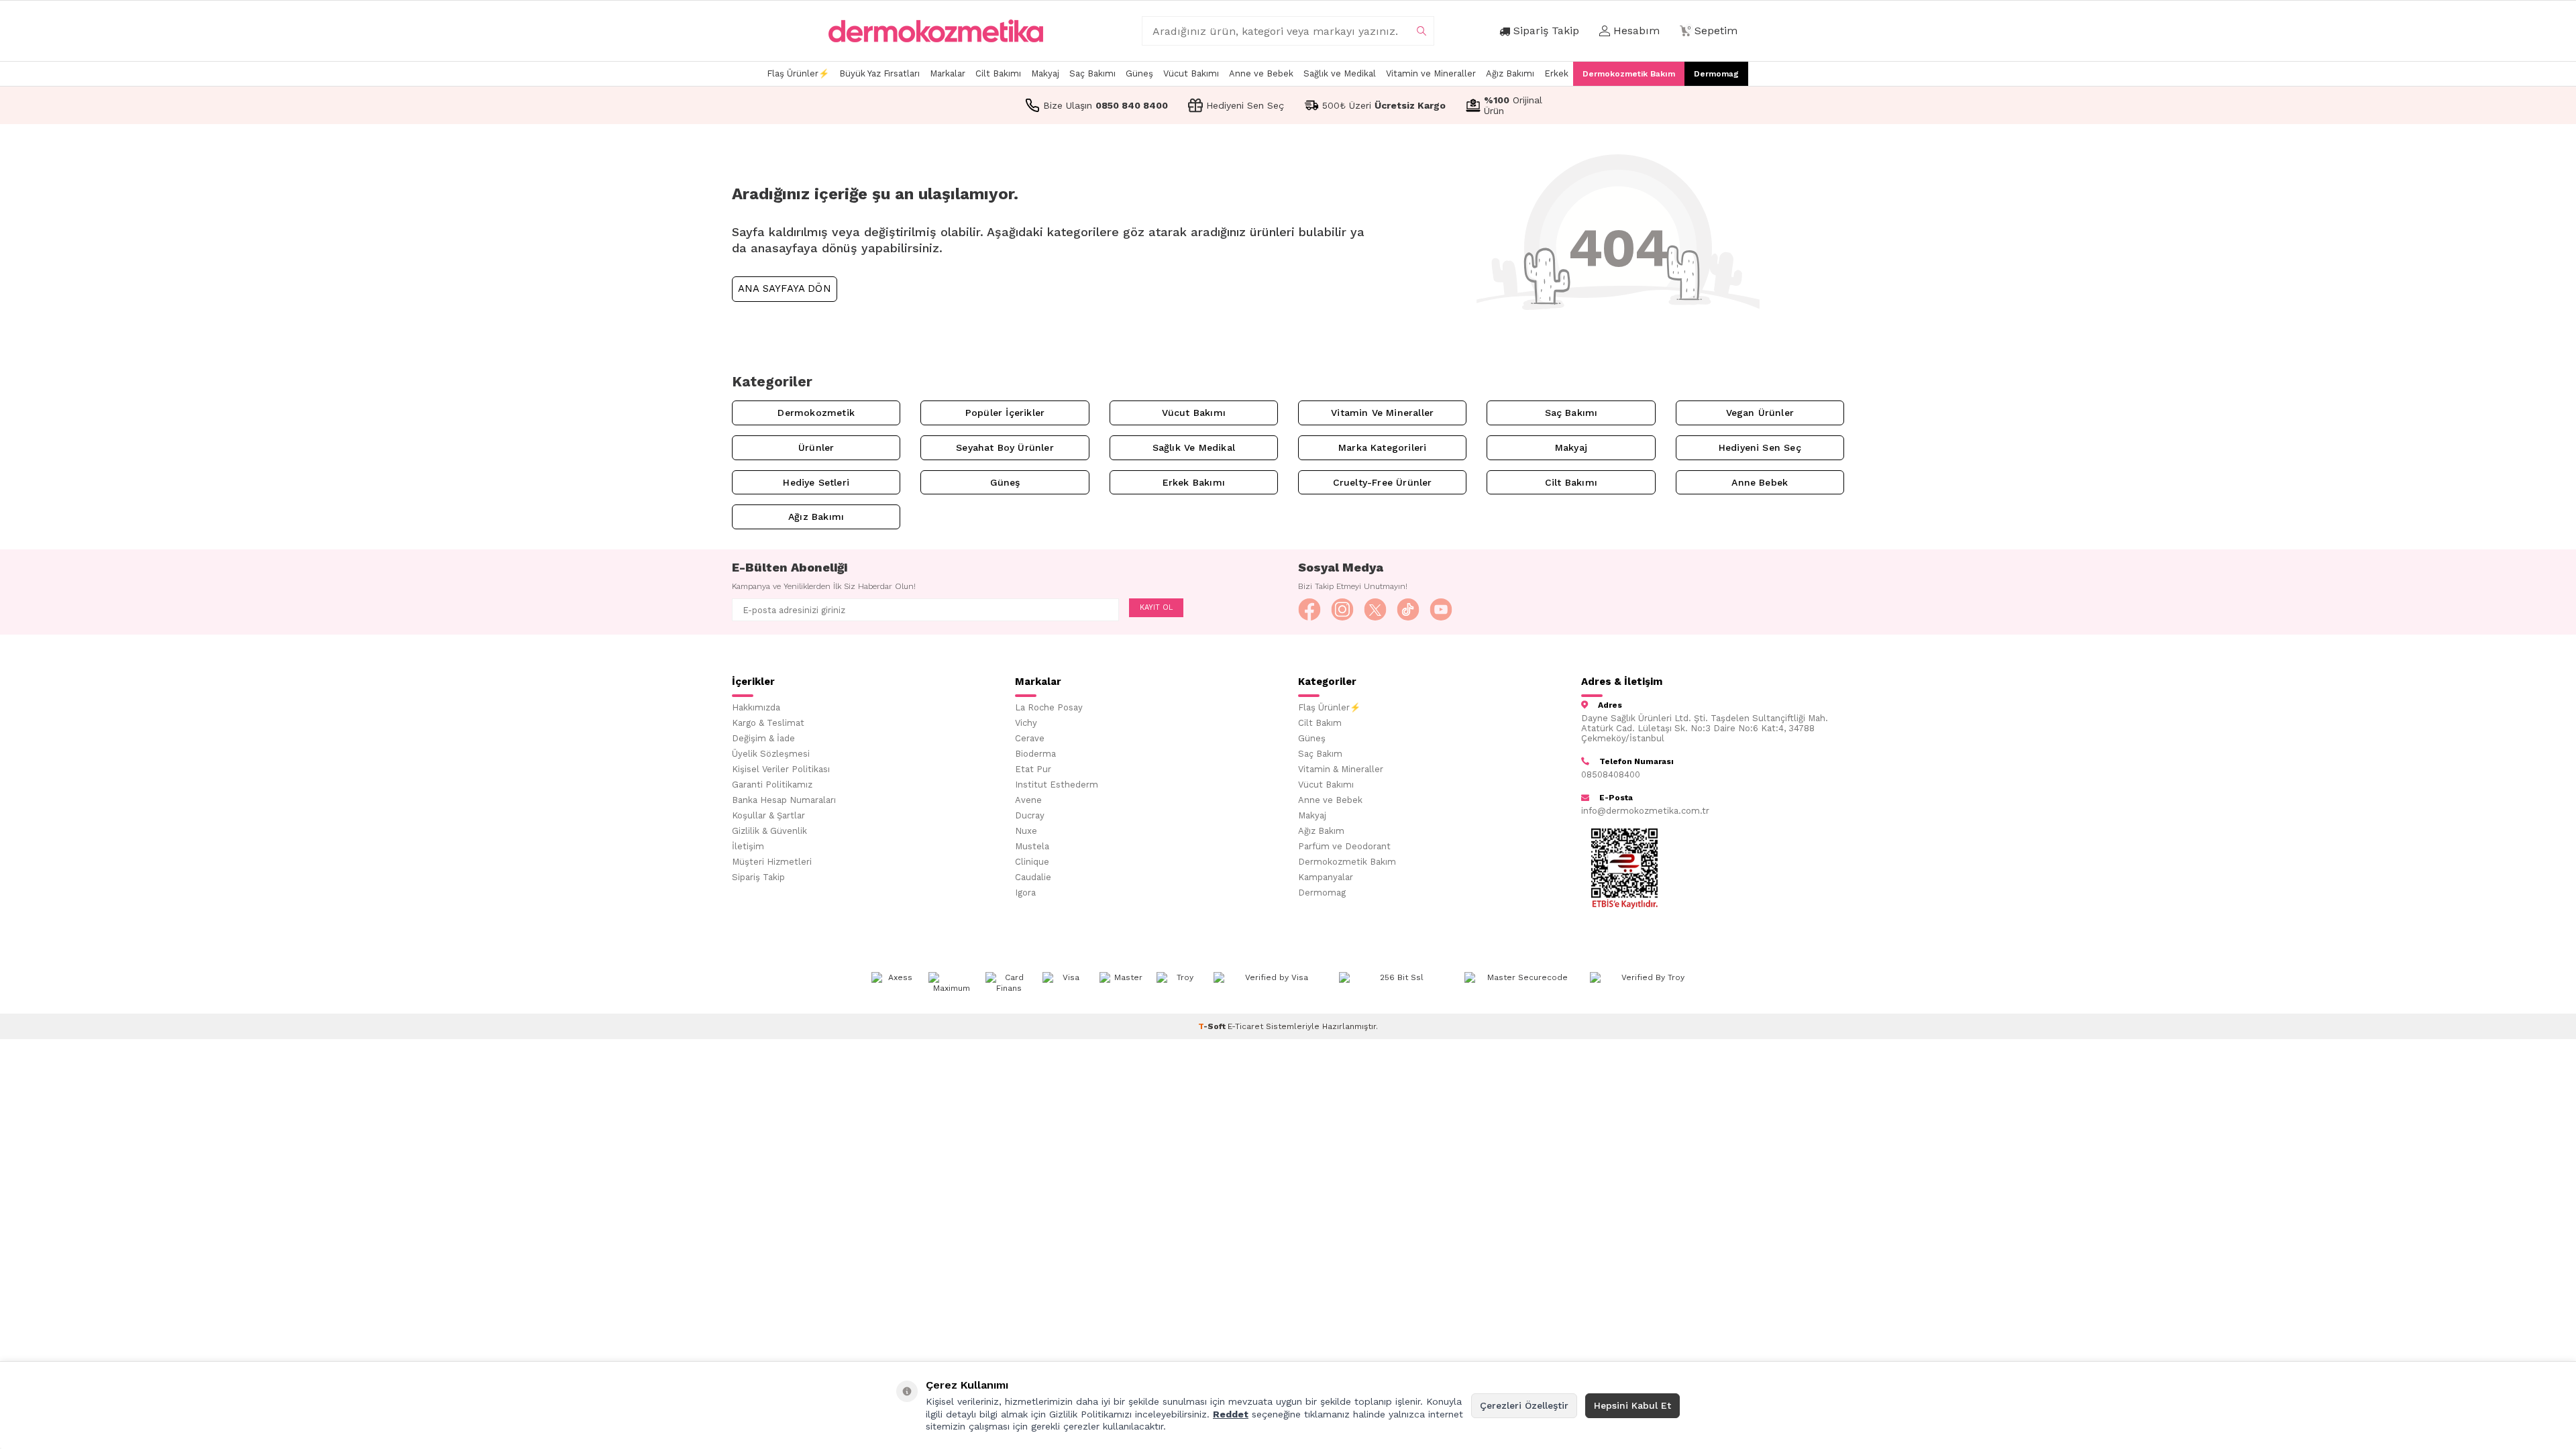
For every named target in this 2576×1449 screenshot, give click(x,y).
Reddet (1231, 1414)
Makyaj (1045, 73)
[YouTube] (1441, 610)
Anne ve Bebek (1261, 73)
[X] (1375, 610)
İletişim (748, 846)
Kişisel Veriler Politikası (781, 769)
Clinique (1032, 862)
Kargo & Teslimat (768, 723)
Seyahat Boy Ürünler (1005, 447)
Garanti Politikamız (772, 785)
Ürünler (816, 447)
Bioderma (1035, 754)
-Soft (1213, 1026)
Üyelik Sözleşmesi (771, 754)
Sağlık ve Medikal (1340, 73)
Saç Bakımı (1092, 73)
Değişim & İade (763, 738)
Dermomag (1716, 74)
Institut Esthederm (1057, 785)
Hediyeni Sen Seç (1760, 447)
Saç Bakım (1320, 754)
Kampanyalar (1326, 877)
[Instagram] (1342, 610)
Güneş (1139, 73)
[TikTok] (1408, 610)
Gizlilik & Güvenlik (769, 831)
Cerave (1030, 738)
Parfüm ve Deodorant (1344, 846)
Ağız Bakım (1321, 831)
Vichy (1026, 723)
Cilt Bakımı (998, 73)
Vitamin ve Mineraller (1431, 73)
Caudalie (1033, 877)
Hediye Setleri (816, 482)
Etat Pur (1033, 769)
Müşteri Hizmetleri (772, 862)
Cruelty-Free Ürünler (1383, 482)
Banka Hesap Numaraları (784, 800)
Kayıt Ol (1156, 607)
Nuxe (1026, 831)
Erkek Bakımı (1194, 482)
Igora (1025, 893)
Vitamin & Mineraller (1341, 769)
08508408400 (1611, 774)
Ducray (1030, 815)
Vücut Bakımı (1191, 73)
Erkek (1556, 73)
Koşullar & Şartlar (768, 815)
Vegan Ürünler (1760, 413)
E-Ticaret (1245, 1026)
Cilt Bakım (1320, 723)
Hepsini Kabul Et (1632, 1405)
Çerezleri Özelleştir (1524, 1405)
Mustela (1032, 846)
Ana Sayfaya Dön (785, 288)
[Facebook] (1309, 610)
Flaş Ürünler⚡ (798, 73)
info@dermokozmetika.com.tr (1645, 811)
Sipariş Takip (758, 877)
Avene (1028, 800)
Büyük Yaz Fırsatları (879, 73)
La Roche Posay (1049, 707)
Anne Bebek (1760, 482)
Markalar (948, 73)
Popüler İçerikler (1005, 413)
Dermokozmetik (816, 413)
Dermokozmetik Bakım (1629, 74)
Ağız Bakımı (1510, 73)
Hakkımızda (756, 707)
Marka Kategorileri (1382, 447)
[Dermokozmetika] (936, 31)
